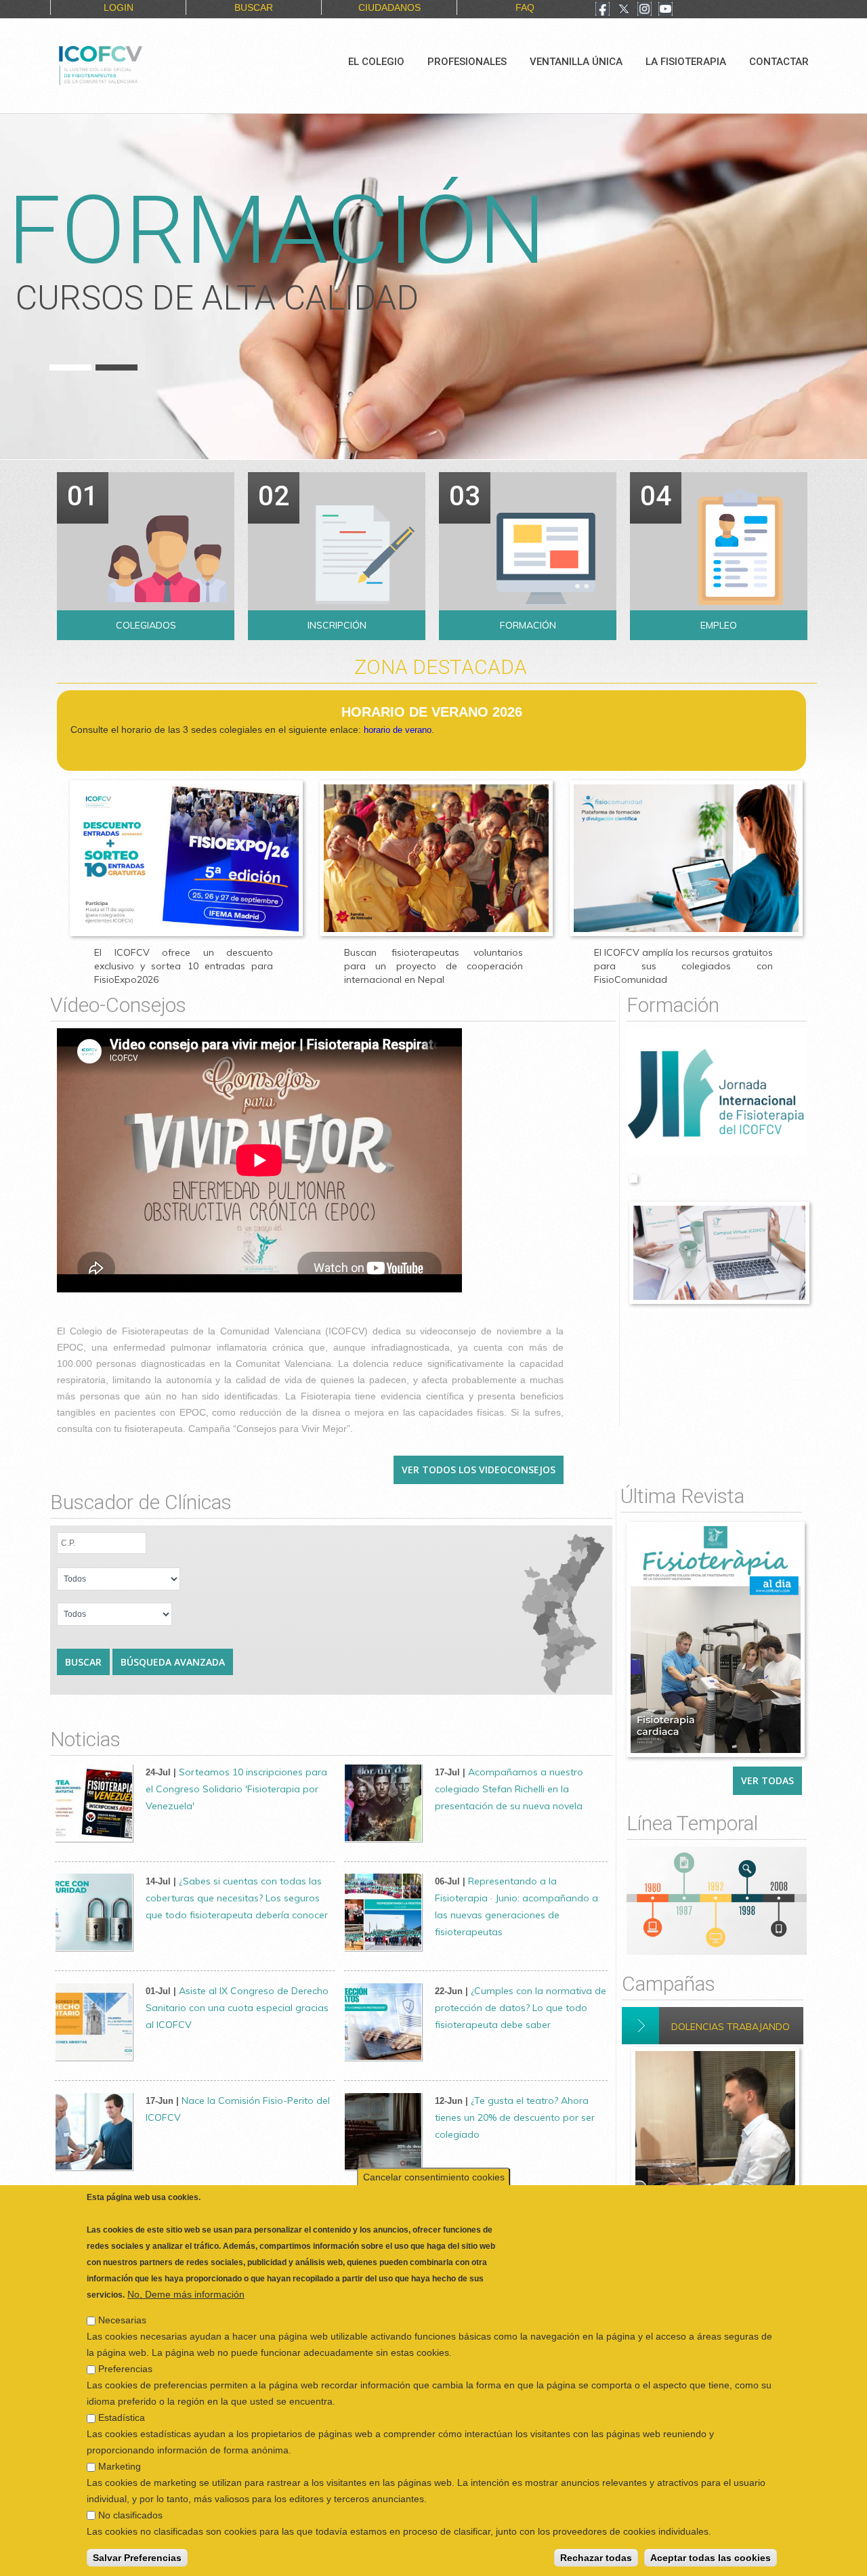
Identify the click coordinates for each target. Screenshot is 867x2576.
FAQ (525, 7)
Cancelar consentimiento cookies (434, 2177)
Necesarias (122, 2320)
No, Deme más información (186, 2294)
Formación (528, 625)
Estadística (122, 2417)
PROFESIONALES (467, 62)
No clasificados (130, 2515)
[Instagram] (644, 10)
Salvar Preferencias (137, 2558)
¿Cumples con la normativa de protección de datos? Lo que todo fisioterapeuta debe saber (521, 2008)
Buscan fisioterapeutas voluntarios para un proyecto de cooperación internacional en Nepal (433, 966)
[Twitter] (624, 10)
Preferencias (125, 2369)
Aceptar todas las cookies (711, 2558)
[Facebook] (602, 10)
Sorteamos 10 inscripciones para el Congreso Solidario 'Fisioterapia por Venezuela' (236, 1789)
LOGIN (119, 7)
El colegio (376, 62)
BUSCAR (254, 7)
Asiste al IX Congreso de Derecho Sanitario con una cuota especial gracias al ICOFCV (237, 2008)
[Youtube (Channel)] (665, 10)
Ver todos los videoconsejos (479, 1470)
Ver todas (767, 1780)
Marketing (120, 2466)
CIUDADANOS (389, 7)
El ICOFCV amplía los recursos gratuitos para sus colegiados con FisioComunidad (683, 966)
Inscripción (337, 625)
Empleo (719, 625)
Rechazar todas (596, 2558)
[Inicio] (146, 64)
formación (277, 230)
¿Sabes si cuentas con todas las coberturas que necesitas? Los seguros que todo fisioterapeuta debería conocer (237, 1898)
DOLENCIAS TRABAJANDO (731, 2027)
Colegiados (146, 625)
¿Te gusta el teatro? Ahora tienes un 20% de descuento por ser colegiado (515, 2117)
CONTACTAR (779, 62)
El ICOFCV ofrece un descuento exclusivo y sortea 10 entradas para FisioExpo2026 (184, 966)
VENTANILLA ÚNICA (576, 62)
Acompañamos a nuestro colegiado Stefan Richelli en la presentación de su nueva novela (509, 1789)
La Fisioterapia (686, 62)
